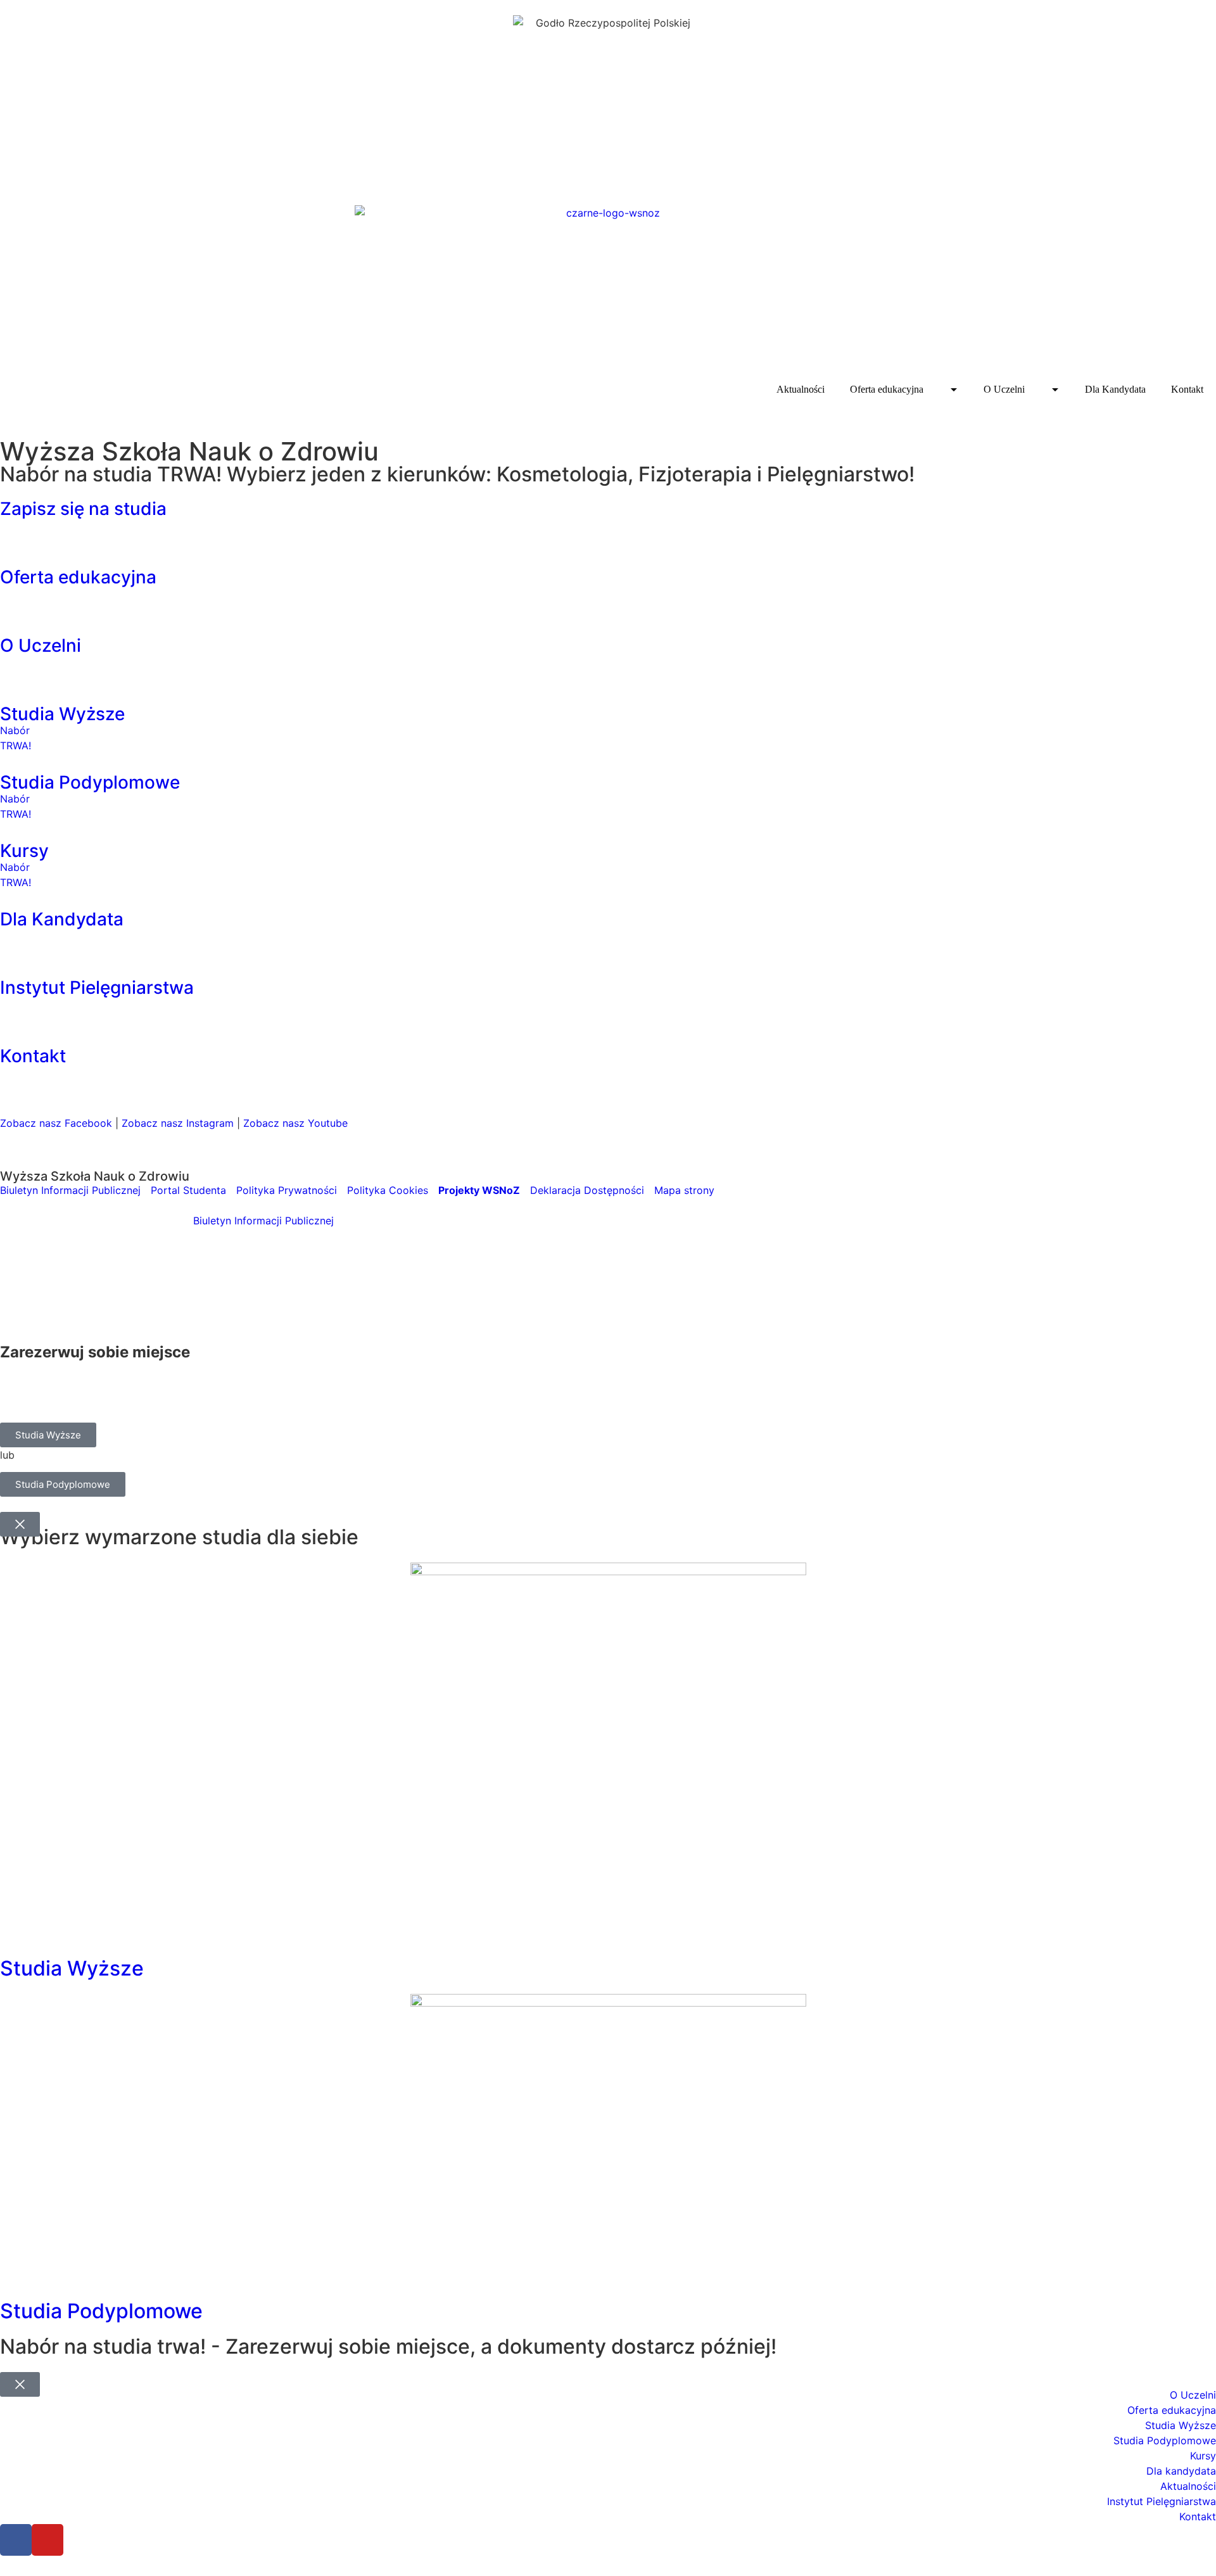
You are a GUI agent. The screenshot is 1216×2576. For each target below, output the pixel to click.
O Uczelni (1004, 389)
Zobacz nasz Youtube (295, 1123)
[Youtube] (47, 2540)
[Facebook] (16, 2540)
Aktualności (801, 389)
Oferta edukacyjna (887, 389)
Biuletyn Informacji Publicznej (263, 1221)
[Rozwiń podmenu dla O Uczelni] (1055, 390)
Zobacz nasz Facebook (56, 1123)
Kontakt (1187, 389)
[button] (608, 526)
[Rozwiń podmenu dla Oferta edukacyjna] (953, 390)
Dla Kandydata (1115, 389)
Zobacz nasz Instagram (178, 1123)
